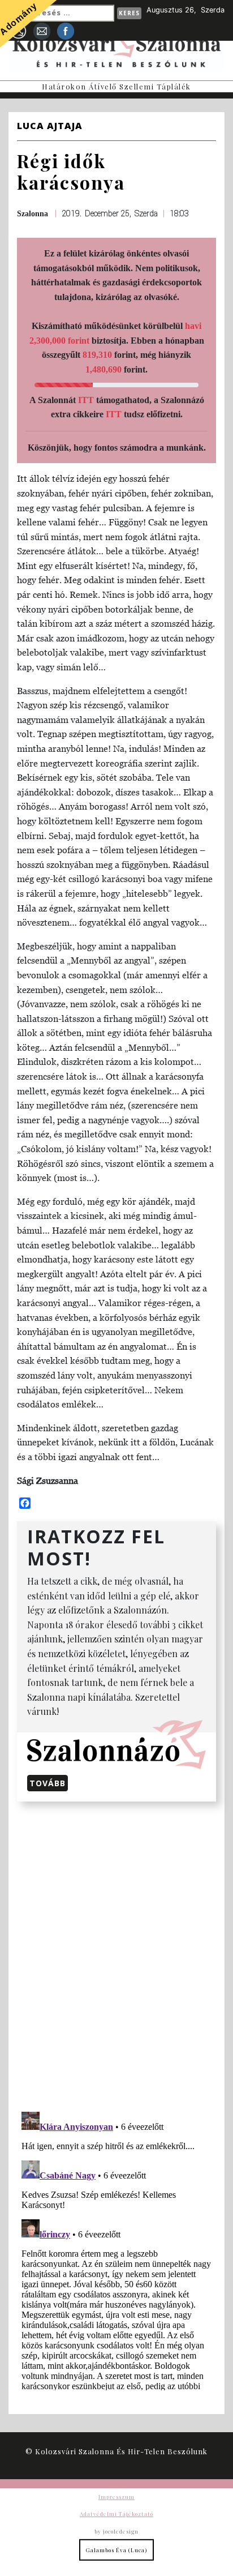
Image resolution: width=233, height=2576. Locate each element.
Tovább (48, 1783)
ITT (86, 400)
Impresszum (116, 2497)
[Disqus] (116, 1954)
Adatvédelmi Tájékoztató (116, 2514)
